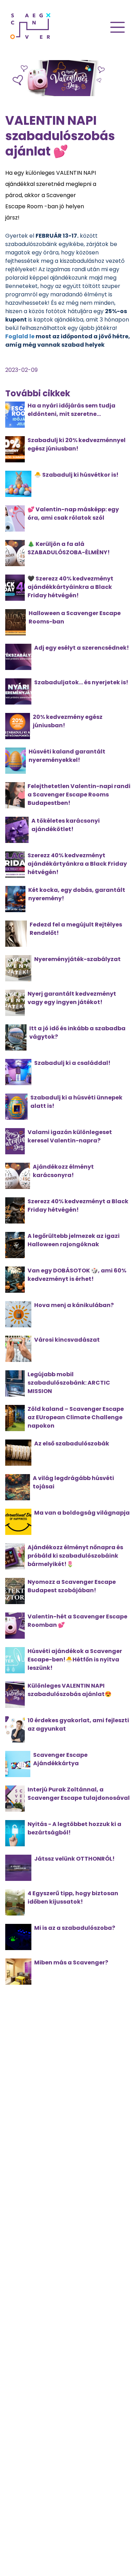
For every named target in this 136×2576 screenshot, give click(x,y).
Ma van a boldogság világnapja (82, 1513)
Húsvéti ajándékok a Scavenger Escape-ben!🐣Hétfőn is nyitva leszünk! (75, 1659)
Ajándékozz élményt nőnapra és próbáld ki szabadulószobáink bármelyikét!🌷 (75, 1556)
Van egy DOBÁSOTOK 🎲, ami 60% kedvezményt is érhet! (77, 1275)
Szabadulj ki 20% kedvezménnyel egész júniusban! (77, 444)
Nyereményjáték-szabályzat (77, 959)
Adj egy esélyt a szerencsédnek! (82, 648)
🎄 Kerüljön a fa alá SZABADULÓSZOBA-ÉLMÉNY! (69, 548)
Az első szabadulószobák (72, 1444)
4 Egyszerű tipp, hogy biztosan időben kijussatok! (73, 1897)
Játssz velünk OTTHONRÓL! (74, 1859)
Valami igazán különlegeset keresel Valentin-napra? (70, 1136)
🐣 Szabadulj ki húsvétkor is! (76, 475)
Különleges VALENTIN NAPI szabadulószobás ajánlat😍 (70, 1690)
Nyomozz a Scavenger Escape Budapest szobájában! (72, 1586)
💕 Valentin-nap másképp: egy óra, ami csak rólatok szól (73, 514)
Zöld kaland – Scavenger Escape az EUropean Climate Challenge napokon (76, 1417)
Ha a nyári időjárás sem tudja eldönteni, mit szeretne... (71, 410)
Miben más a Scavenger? (71, 1962)
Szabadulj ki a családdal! (72, 1063)
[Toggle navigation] (118, 27)
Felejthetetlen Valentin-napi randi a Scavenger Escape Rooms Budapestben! (79, 795)
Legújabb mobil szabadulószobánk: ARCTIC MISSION (69, 1383)
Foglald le (20, 336)
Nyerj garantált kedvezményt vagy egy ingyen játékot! (72, 998)
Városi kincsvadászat (67, 1340)
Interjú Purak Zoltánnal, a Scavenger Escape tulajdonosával (79, 1794)
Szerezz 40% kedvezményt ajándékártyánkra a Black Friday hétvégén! (77, 864)
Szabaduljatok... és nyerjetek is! (81, 682)
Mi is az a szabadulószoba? (75, 1928)
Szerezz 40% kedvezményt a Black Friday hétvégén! (78, 1206)
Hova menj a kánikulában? (74, 1305)
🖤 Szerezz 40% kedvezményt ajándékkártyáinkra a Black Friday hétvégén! (70, 587)
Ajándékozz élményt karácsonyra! (63, 1171)
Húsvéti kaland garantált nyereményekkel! (67, 756)
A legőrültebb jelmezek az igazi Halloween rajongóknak (74, 1240)
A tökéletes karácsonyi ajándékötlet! (66, 825)
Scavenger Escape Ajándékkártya (60, 1759)
